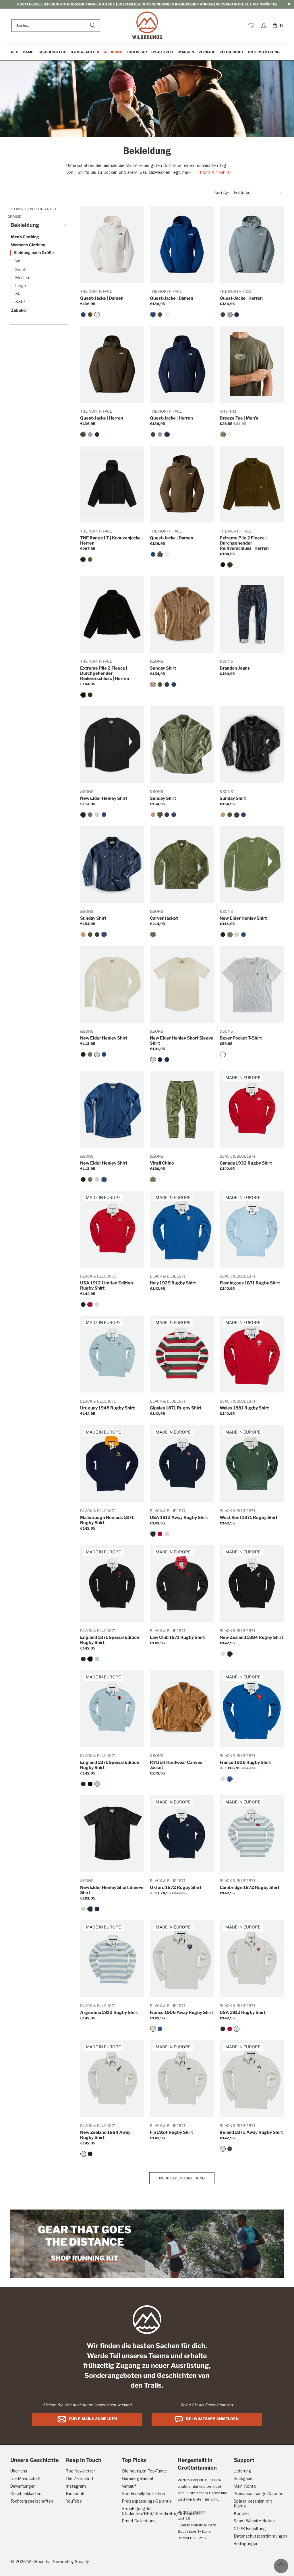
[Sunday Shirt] (153, 685)
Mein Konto (245, 2487)
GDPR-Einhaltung (250, 2529)
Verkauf (129, 2487)
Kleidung (19, 210)
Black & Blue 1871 (237, 1156)
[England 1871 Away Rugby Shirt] (83, 1659)
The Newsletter (81, 2472)
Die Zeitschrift (80, 2479)
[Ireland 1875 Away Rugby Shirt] (223, 2149)
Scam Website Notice (254, 2522)
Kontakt (241, 2514)
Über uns (19, 2472)
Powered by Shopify (70, 2562)
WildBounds (38, 2562)
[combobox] (56, 26)
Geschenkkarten (26, 2494)
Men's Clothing (25, 237)
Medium (23, 277)
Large (21, 285)
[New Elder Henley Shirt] (83, 815)
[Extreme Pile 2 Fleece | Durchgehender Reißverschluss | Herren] (223, 565)
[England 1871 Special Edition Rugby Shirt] (90, 1659)
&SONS (156, 661)
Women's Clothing (28, 245)
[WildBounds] (147, 26)
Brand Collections (139, 2522)
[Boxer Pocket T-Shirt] (223, 1054)
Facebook (75, 2494)
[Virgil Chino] (153, 1179)
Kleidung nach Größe (34, 252)
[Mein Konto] (264, 26)
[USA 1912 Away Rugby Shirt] (83, 1304)
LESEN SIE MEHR (214, 174)
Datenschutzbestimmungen (260, 2537)
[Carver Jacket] (153, 935)
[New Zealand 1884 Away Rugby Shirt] (223, 1654)
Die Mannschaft (26, 2479)
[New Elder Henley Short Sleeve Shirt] (153, 1060)
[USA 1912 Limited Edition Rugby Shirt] (90, 1304)
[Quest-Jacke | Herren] (223, 315)
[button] (28, 52)
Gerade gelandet (138, 2479)
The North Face (96, 291)
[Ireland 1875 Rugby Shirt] (230, 2149)
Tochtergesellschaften (32, 2502)
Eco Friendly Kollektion (144, 2494)
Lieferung (242, 2472)
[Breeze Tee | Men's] (223, 434)
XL (18, 293)
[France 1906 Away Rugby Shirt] (223, 1779)
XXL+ (20, 301)
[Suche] (93, 26)
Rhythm (228, 411)
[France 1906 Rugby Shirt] (230, 1779)
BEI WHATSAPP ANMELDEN (212, 2419)
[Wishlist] (251, 26)
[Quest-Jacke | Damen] (83, 315)
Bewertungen (23, 2487)
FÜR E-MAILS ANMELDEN (93, 2419)
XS (18, 262)
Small (20, 269)
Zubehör (19, 310)
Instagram (76, 2487)
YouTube (74, 2502)
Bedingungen (246, 2544)
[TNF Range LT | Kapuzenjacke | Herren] (83, 559)
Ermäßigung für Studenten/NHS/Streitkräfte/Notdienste (161, 2512)
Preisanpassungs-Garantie (147, 2502)
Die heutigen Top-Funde (144, 2472)
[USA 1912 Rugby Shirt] (97, 1304)
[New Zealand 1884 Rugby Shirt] (230, 1654)
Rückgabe (243, 2479)
